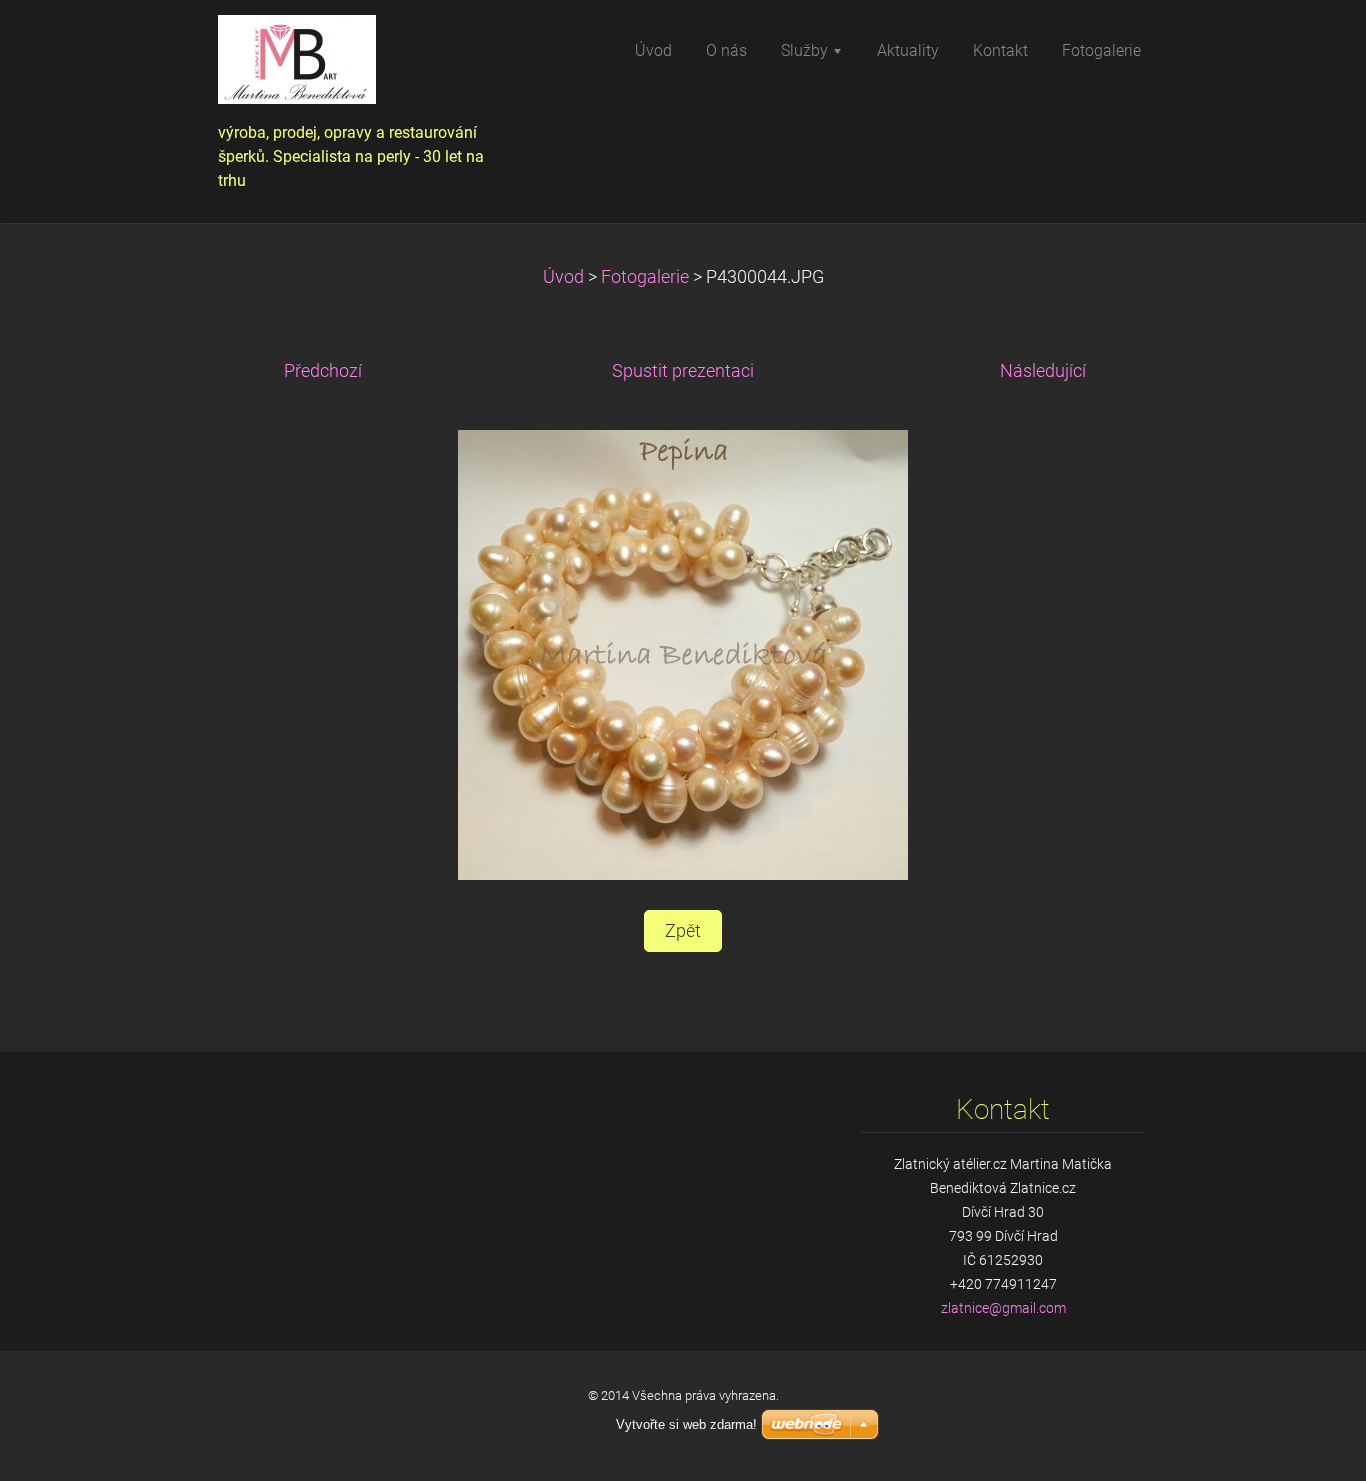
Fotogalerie (645, 277)
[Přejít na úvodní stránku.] (362, 65)
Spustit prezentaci (683, 371)
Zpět (683, 931)
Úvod (563, 277)
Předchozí (323, 371)
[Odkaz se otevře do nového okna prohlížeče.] (683, 654)
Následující (1043, 371)
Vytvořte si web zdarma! (686, 1424)
